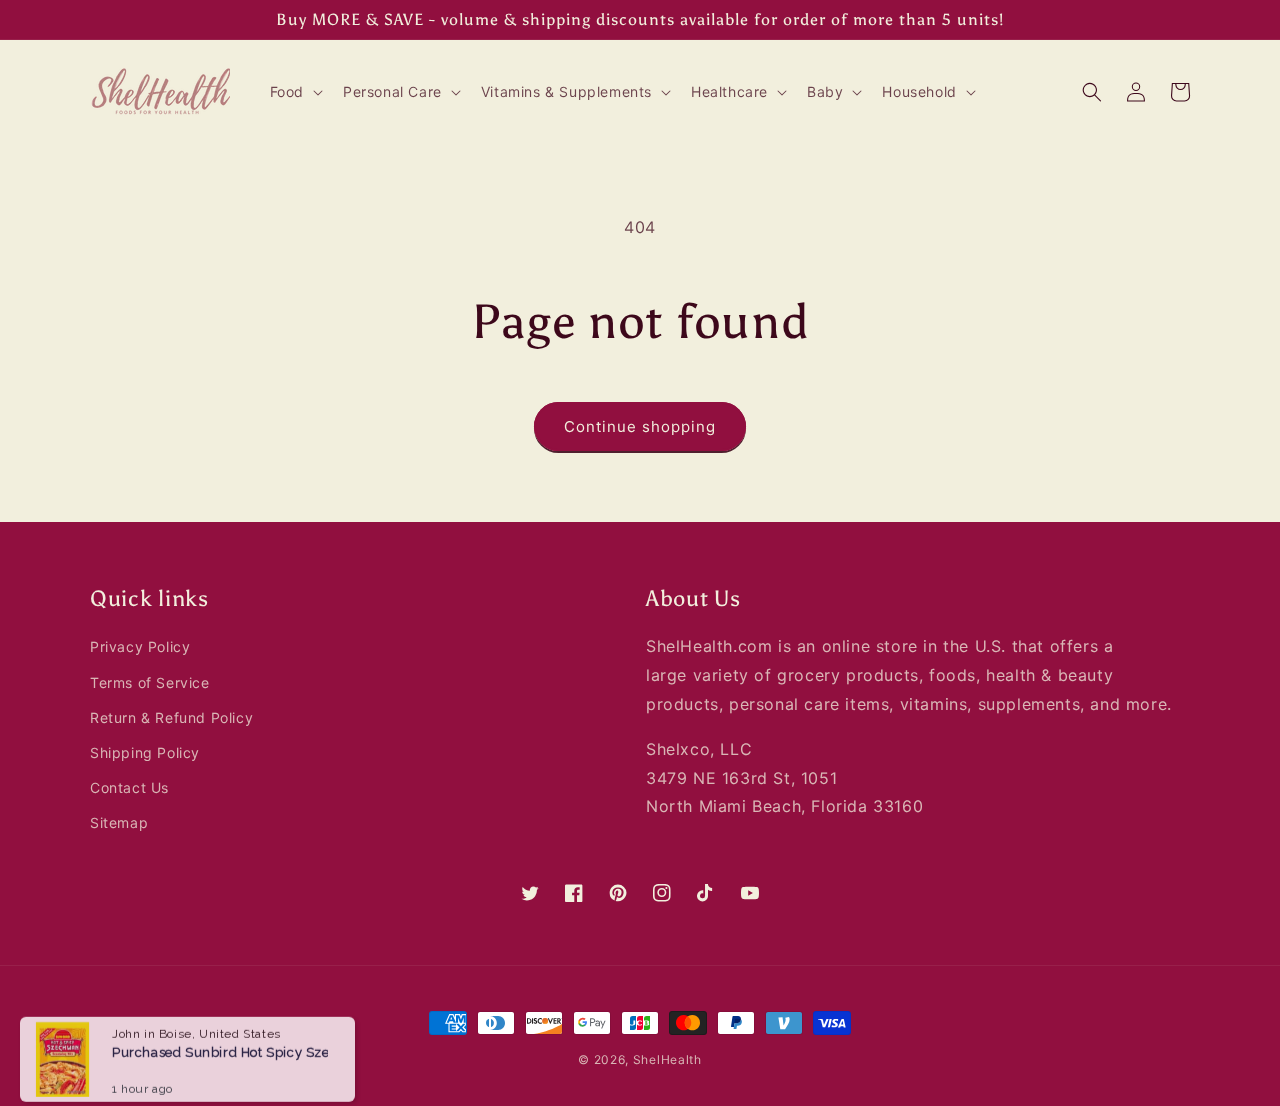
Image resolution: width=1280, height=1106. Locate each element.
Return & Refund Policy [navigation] (171, 717)
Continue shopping (640, 426)
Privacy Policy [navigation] (140, 646)
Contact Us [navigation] (129, 787)
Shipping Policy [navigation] (145, 752)
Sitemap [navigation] (119, 822)
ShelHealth (667, 1059)
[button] (294, 92)
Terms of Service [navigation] (150, 682)
